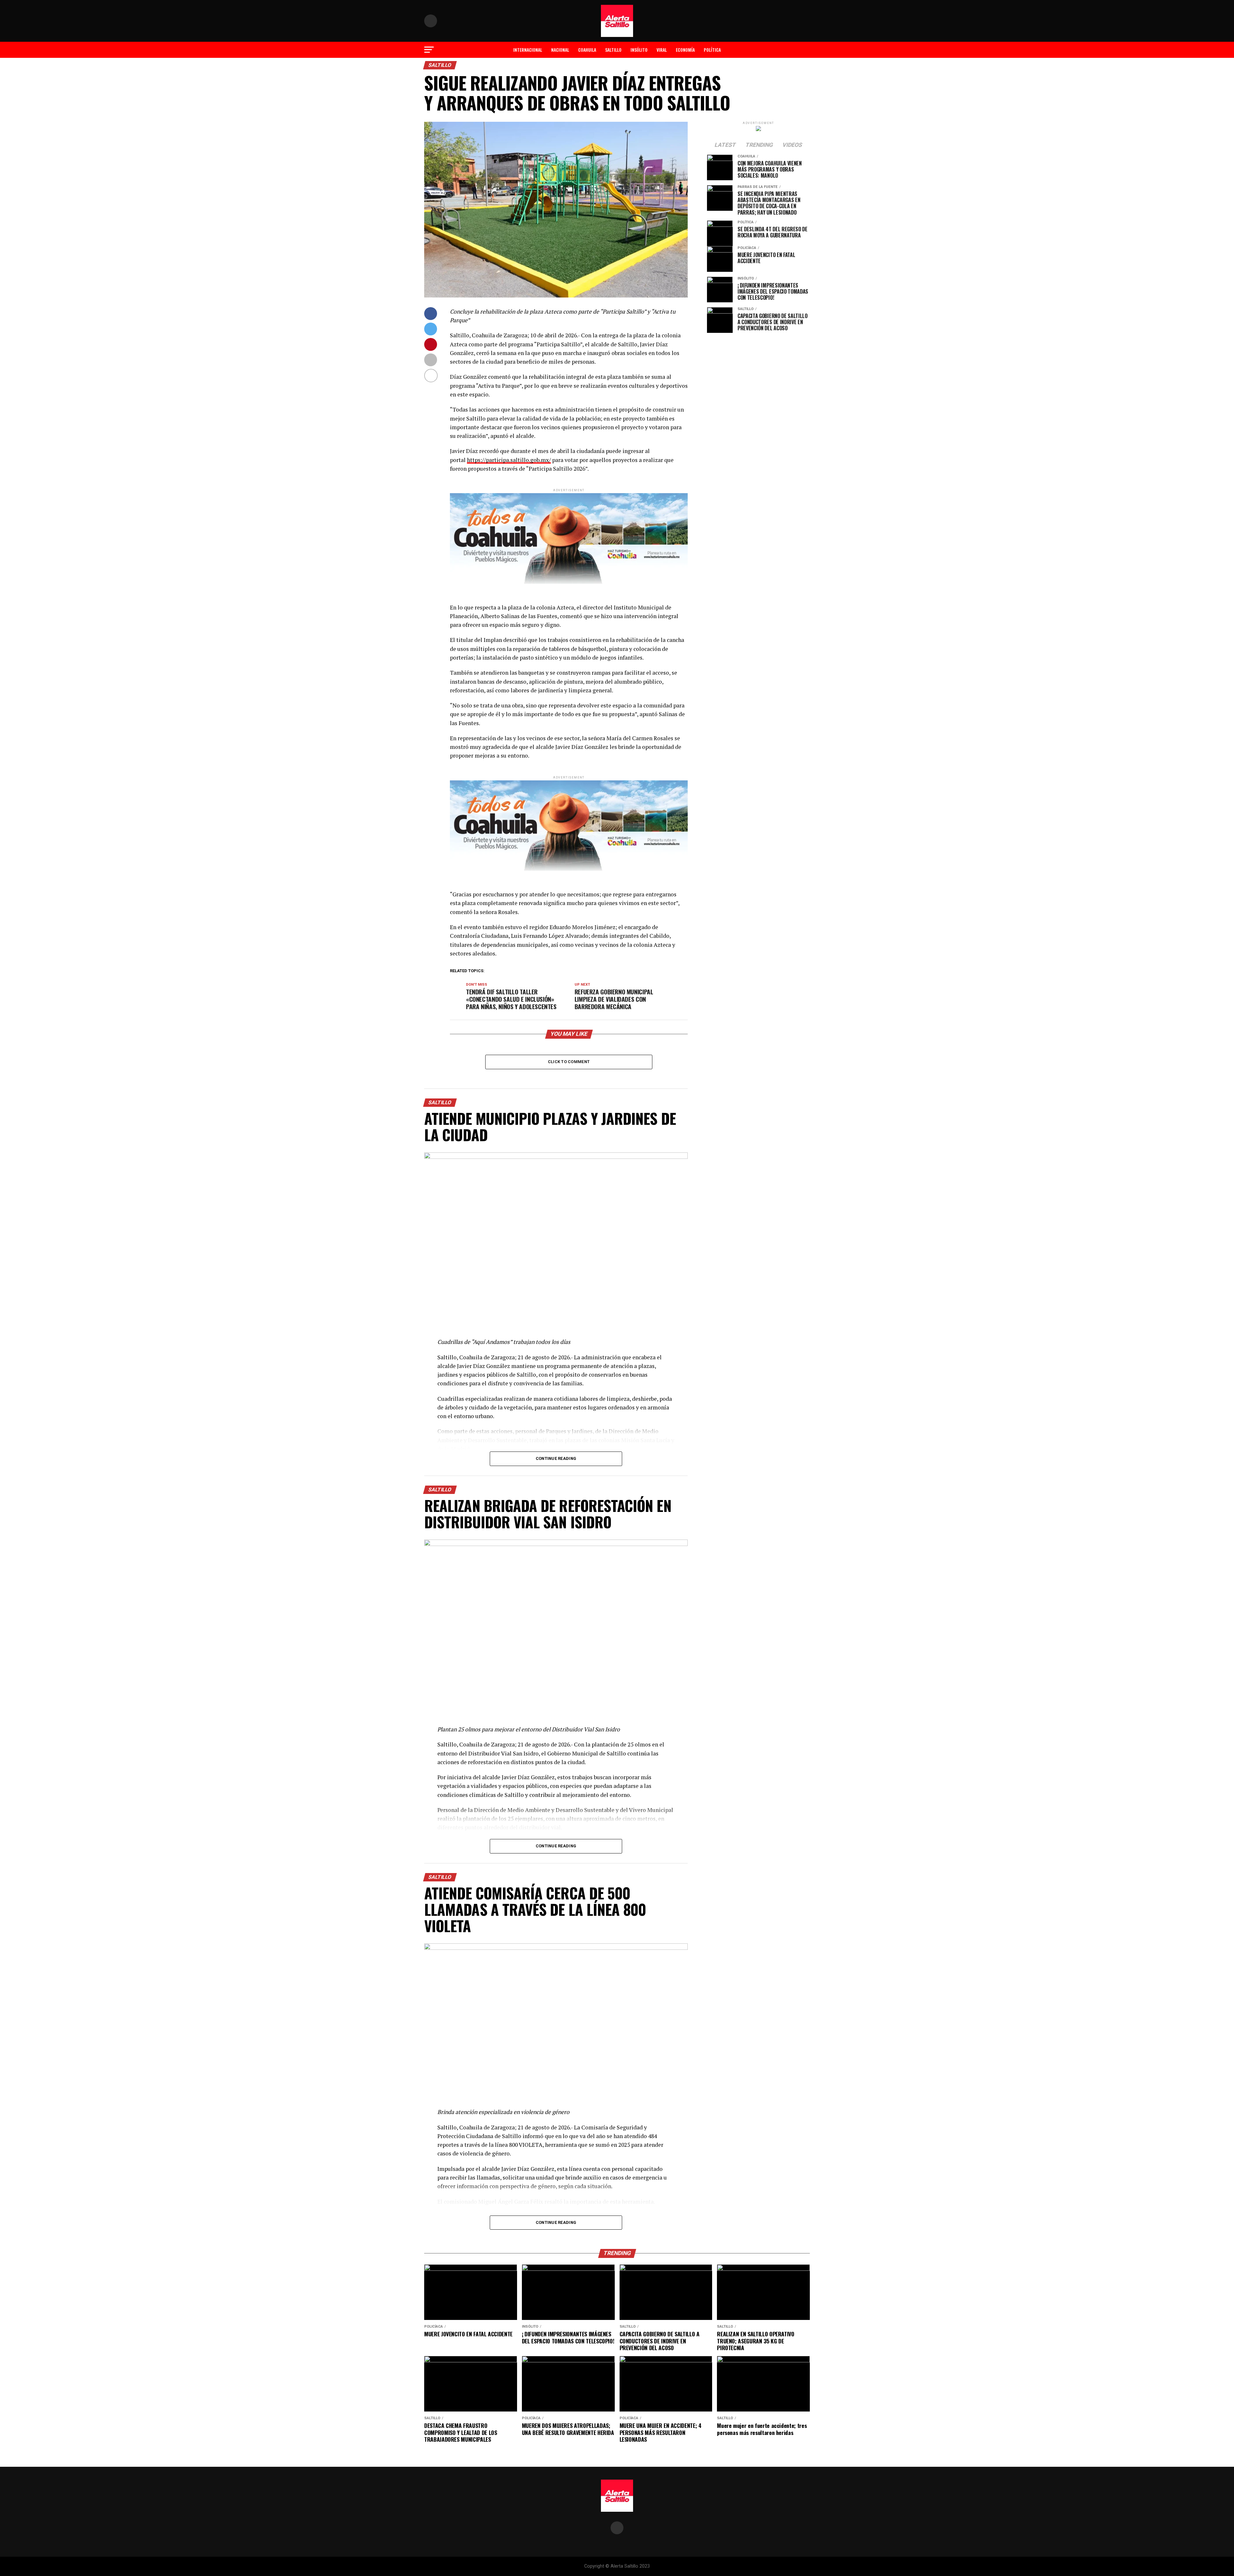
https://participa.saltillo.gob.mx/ (509, 460)
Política (712, 50)
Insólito (639, 50)
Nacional (560, 50)
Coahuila (587, 50)
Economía (685, 50)
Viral (662, 50)
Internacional (528, 50)
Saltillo (613, 50)
